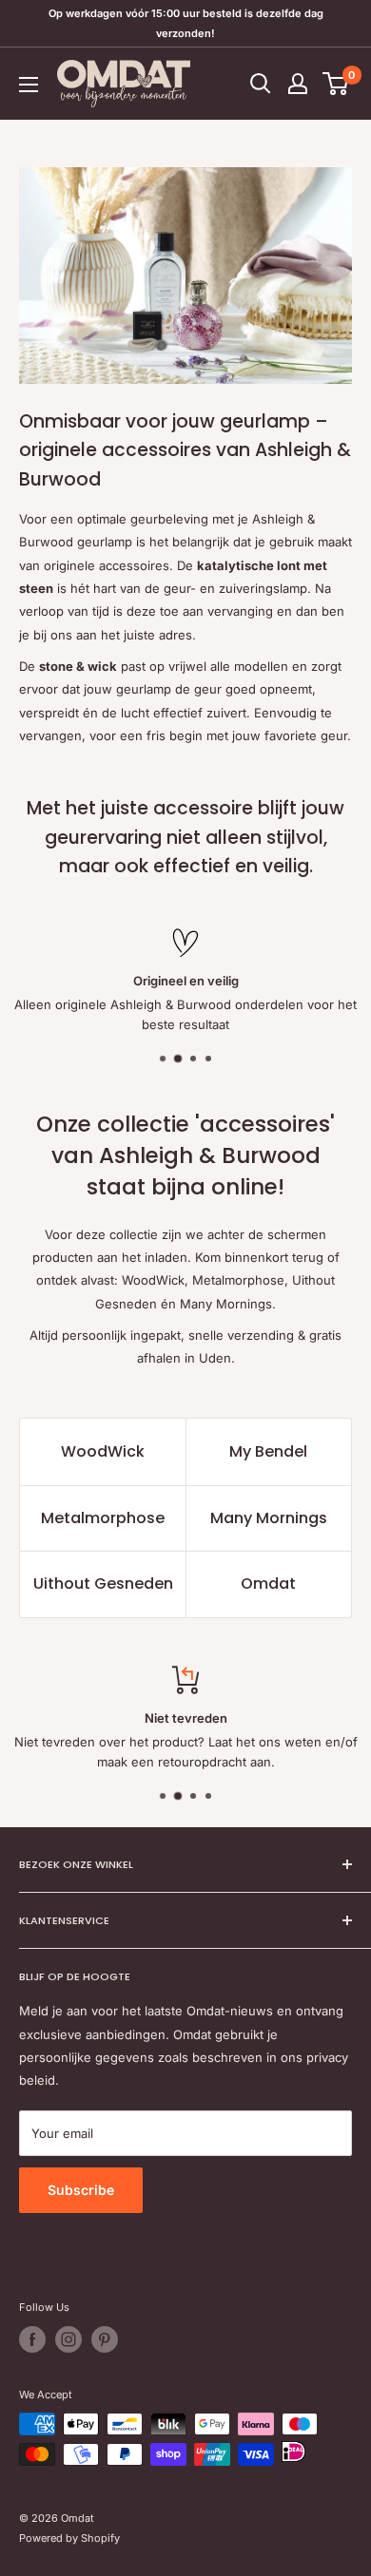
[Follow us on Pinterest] (105, 2339)
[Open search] (261, 84)
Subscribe (81, 2190)
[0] (336, 84)
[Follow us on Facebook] (32, 2339)
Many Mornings (269, 1518)
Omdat (268, 1584)
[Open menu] (29, 85)
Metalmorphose (103, 1518)
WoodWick (103, 1451)
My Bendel (268, 1451)
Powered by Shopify (69, 2538)
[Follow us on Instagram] (68, 2339)
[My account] (298, 84)
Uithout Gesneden (103, 1584)
